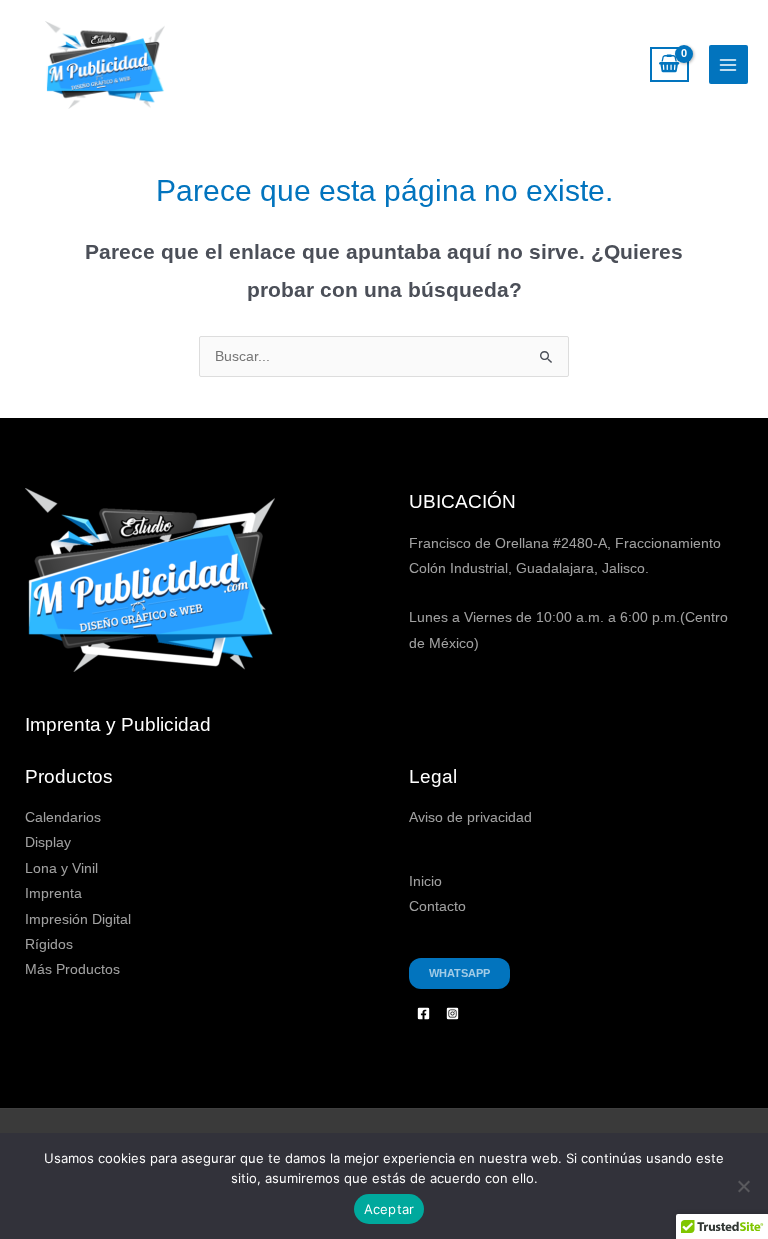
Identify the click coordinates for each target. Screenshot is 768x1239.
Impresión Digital (78, 919)
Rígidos (49, 944)
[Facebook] (423, 1013)
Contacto (437, 906)
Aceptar (389, 1209)
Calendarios (63, 817)
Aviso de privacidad (470, 817)
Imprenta (53, 893)
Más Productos (72, 969)
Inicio (425, 881)
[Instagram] (452, 1013)
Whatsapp (459, 973)
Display (48, 842)
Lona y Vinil (61, 868)
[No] (743, 1186)
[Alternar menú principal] (728, 64)
